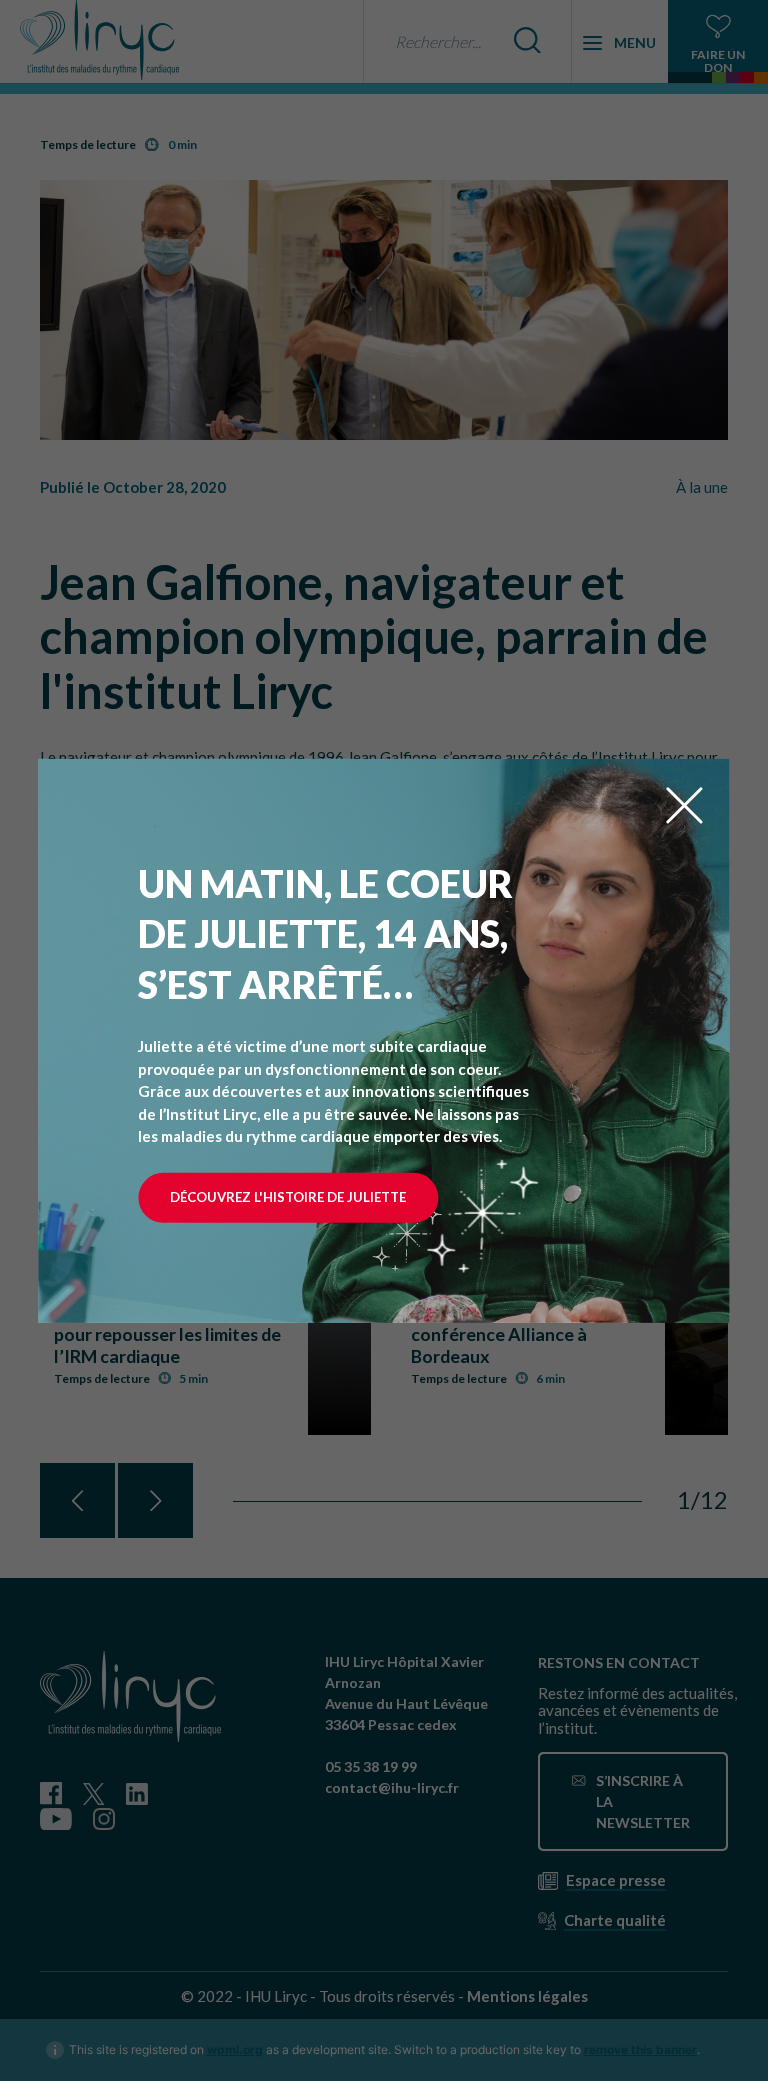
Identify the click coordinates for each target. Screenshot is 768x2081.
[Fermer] (685, 803)
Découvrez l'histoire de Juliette (288, 1197)
